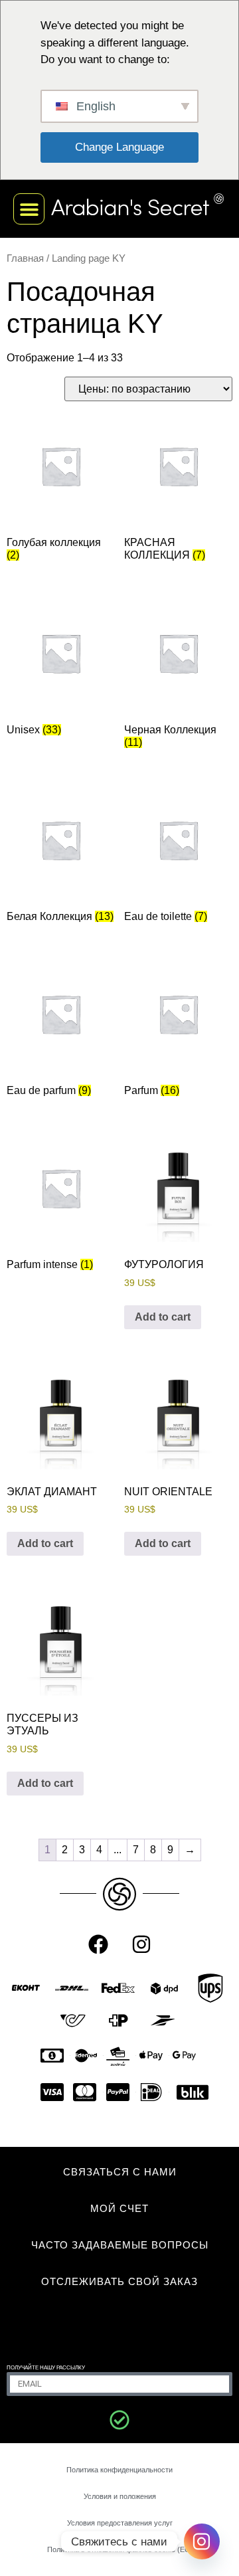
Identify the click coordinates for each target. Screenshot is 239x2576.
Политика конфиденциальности (119, 2470)
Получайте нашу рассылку (46, 2368)
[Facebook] (98, 1944)
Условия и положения (120, 2496)
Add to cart (163, 1317)
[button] (29, 209)
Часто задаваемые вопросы (120, 2245)
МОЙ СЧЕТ (119, 2208)
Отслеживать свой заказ (119, 2281)
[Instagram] (141, 1944)
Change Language (119, 147)
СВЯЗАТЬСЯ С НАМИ (120, 2172)
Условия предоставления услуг (120, 2523)
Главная (25, 258)
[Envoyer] (119, 2420)
